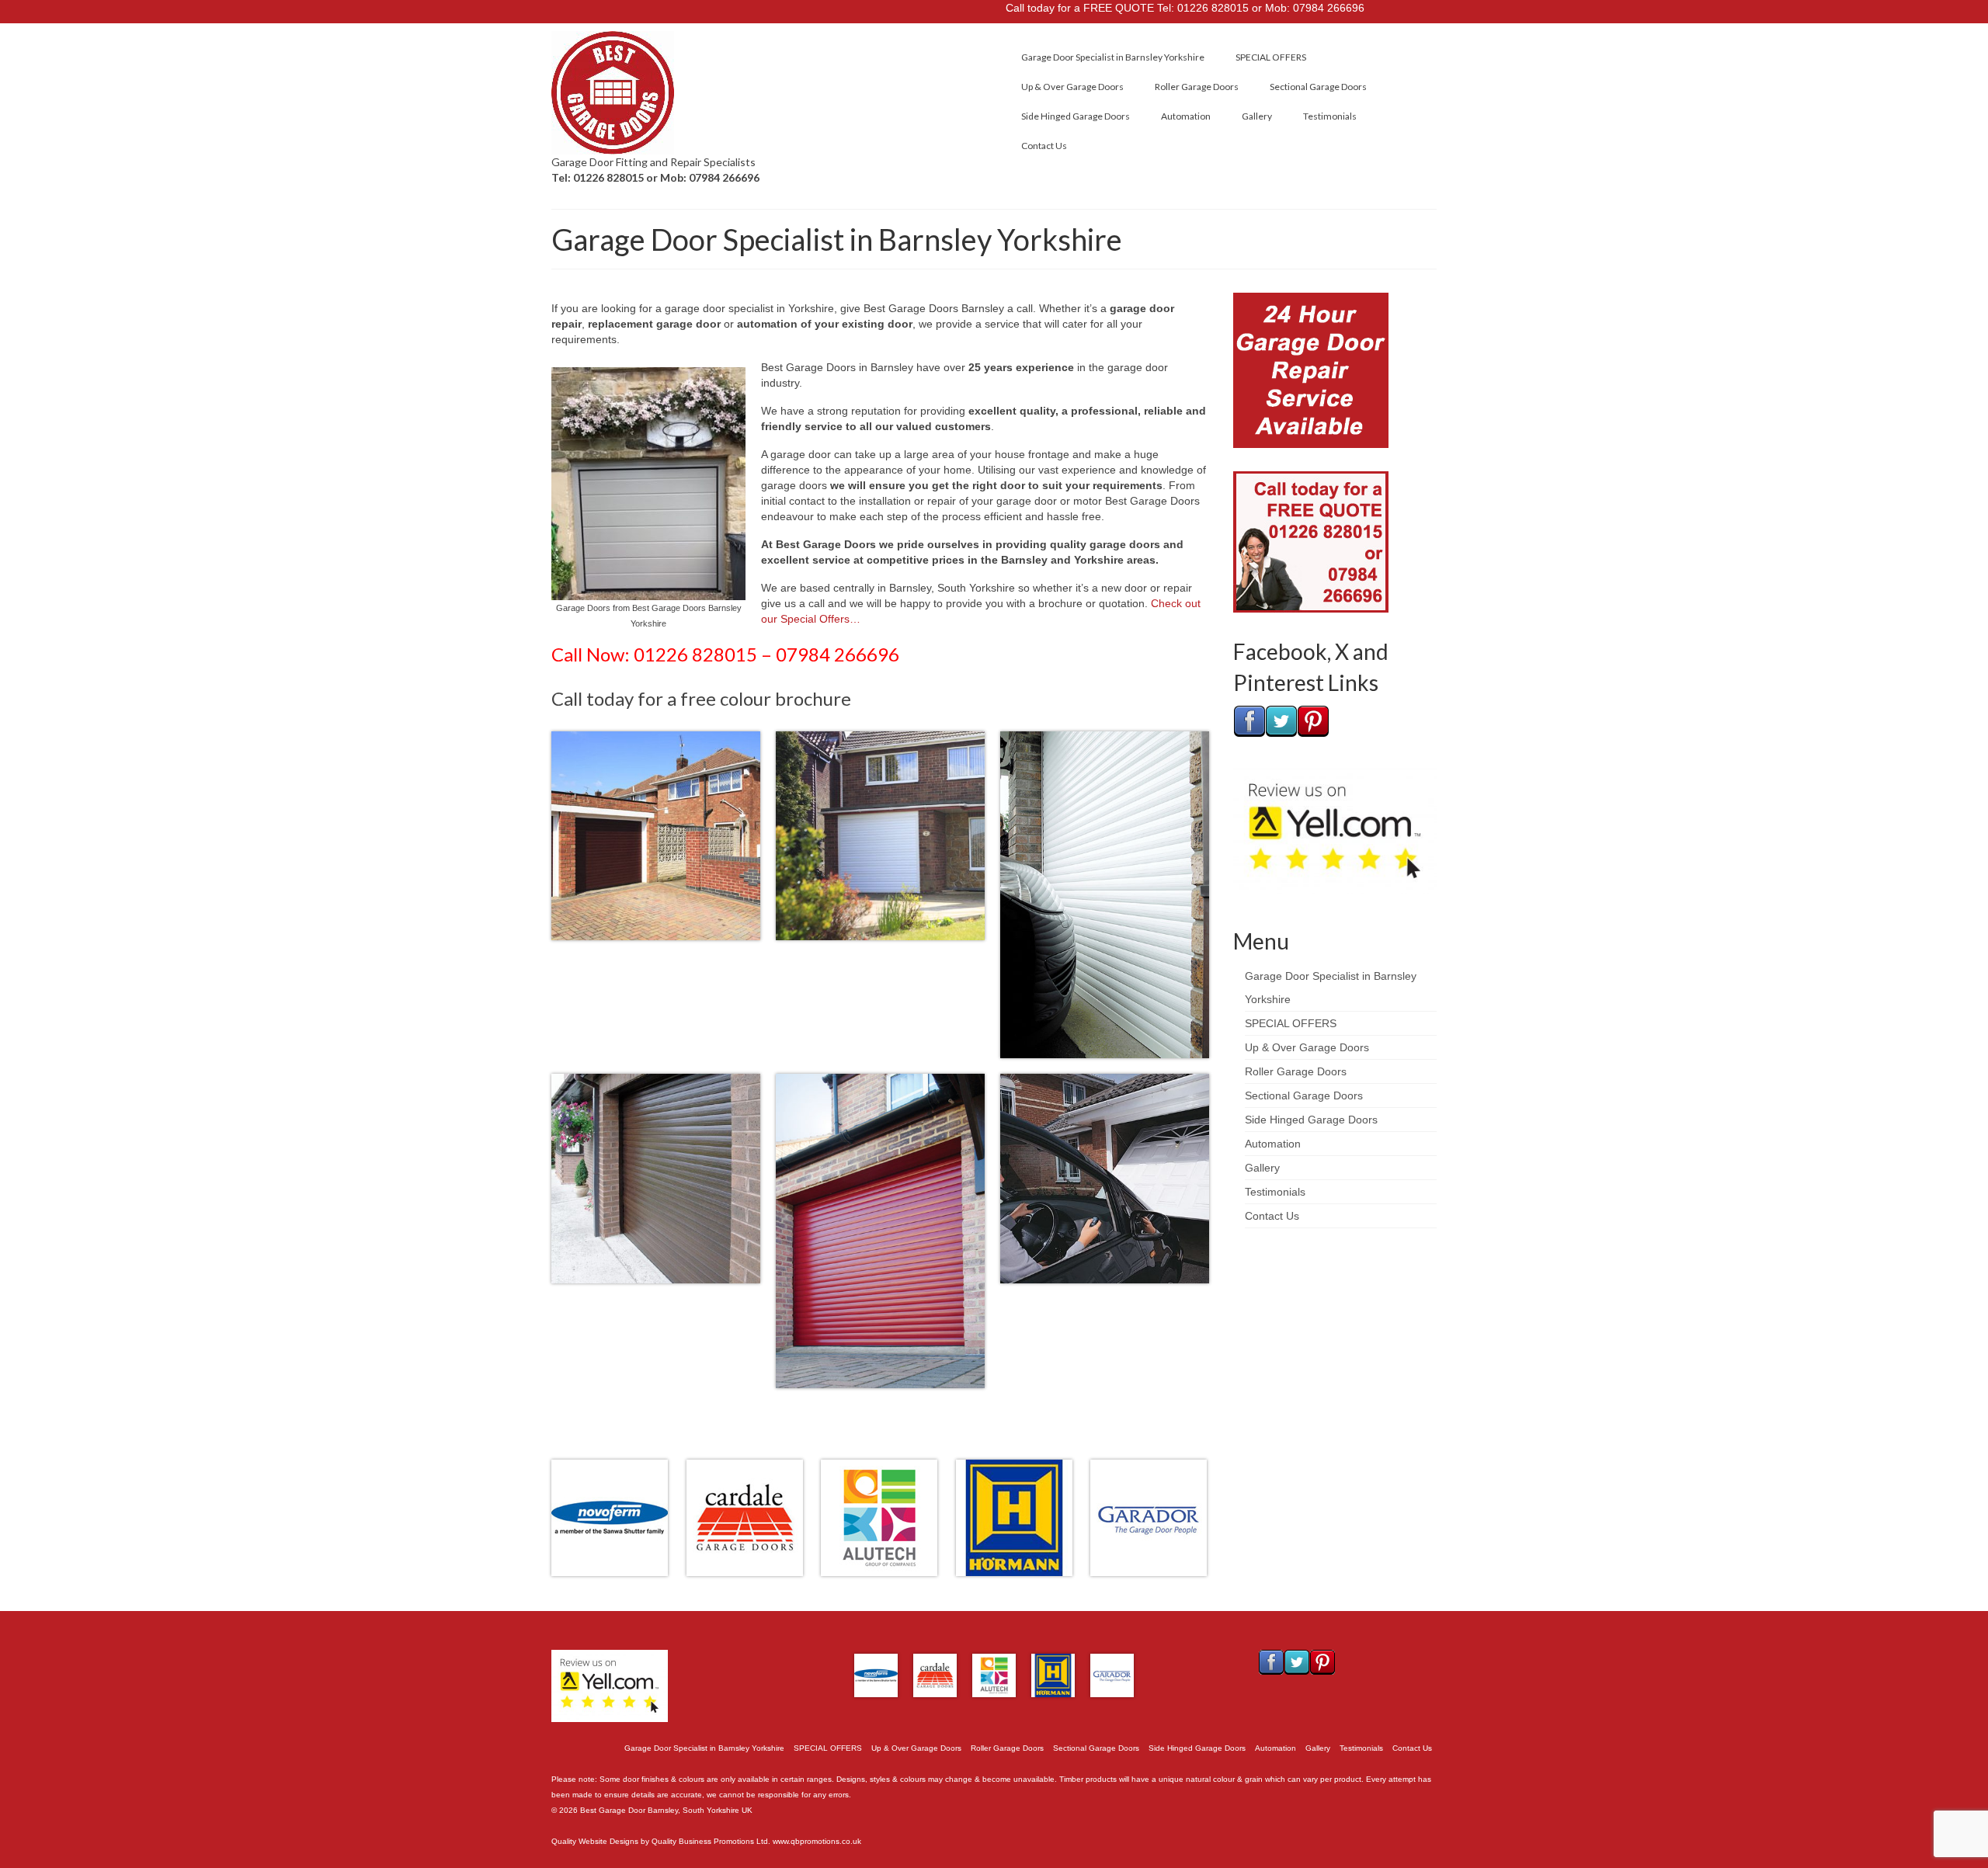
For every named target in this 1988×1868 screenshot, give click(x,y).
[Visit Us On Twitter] (1281, 720)
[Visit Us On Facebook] (1249, 720)
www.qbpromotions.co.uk (817, 1841)
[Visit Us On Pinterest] (1313, 720)
